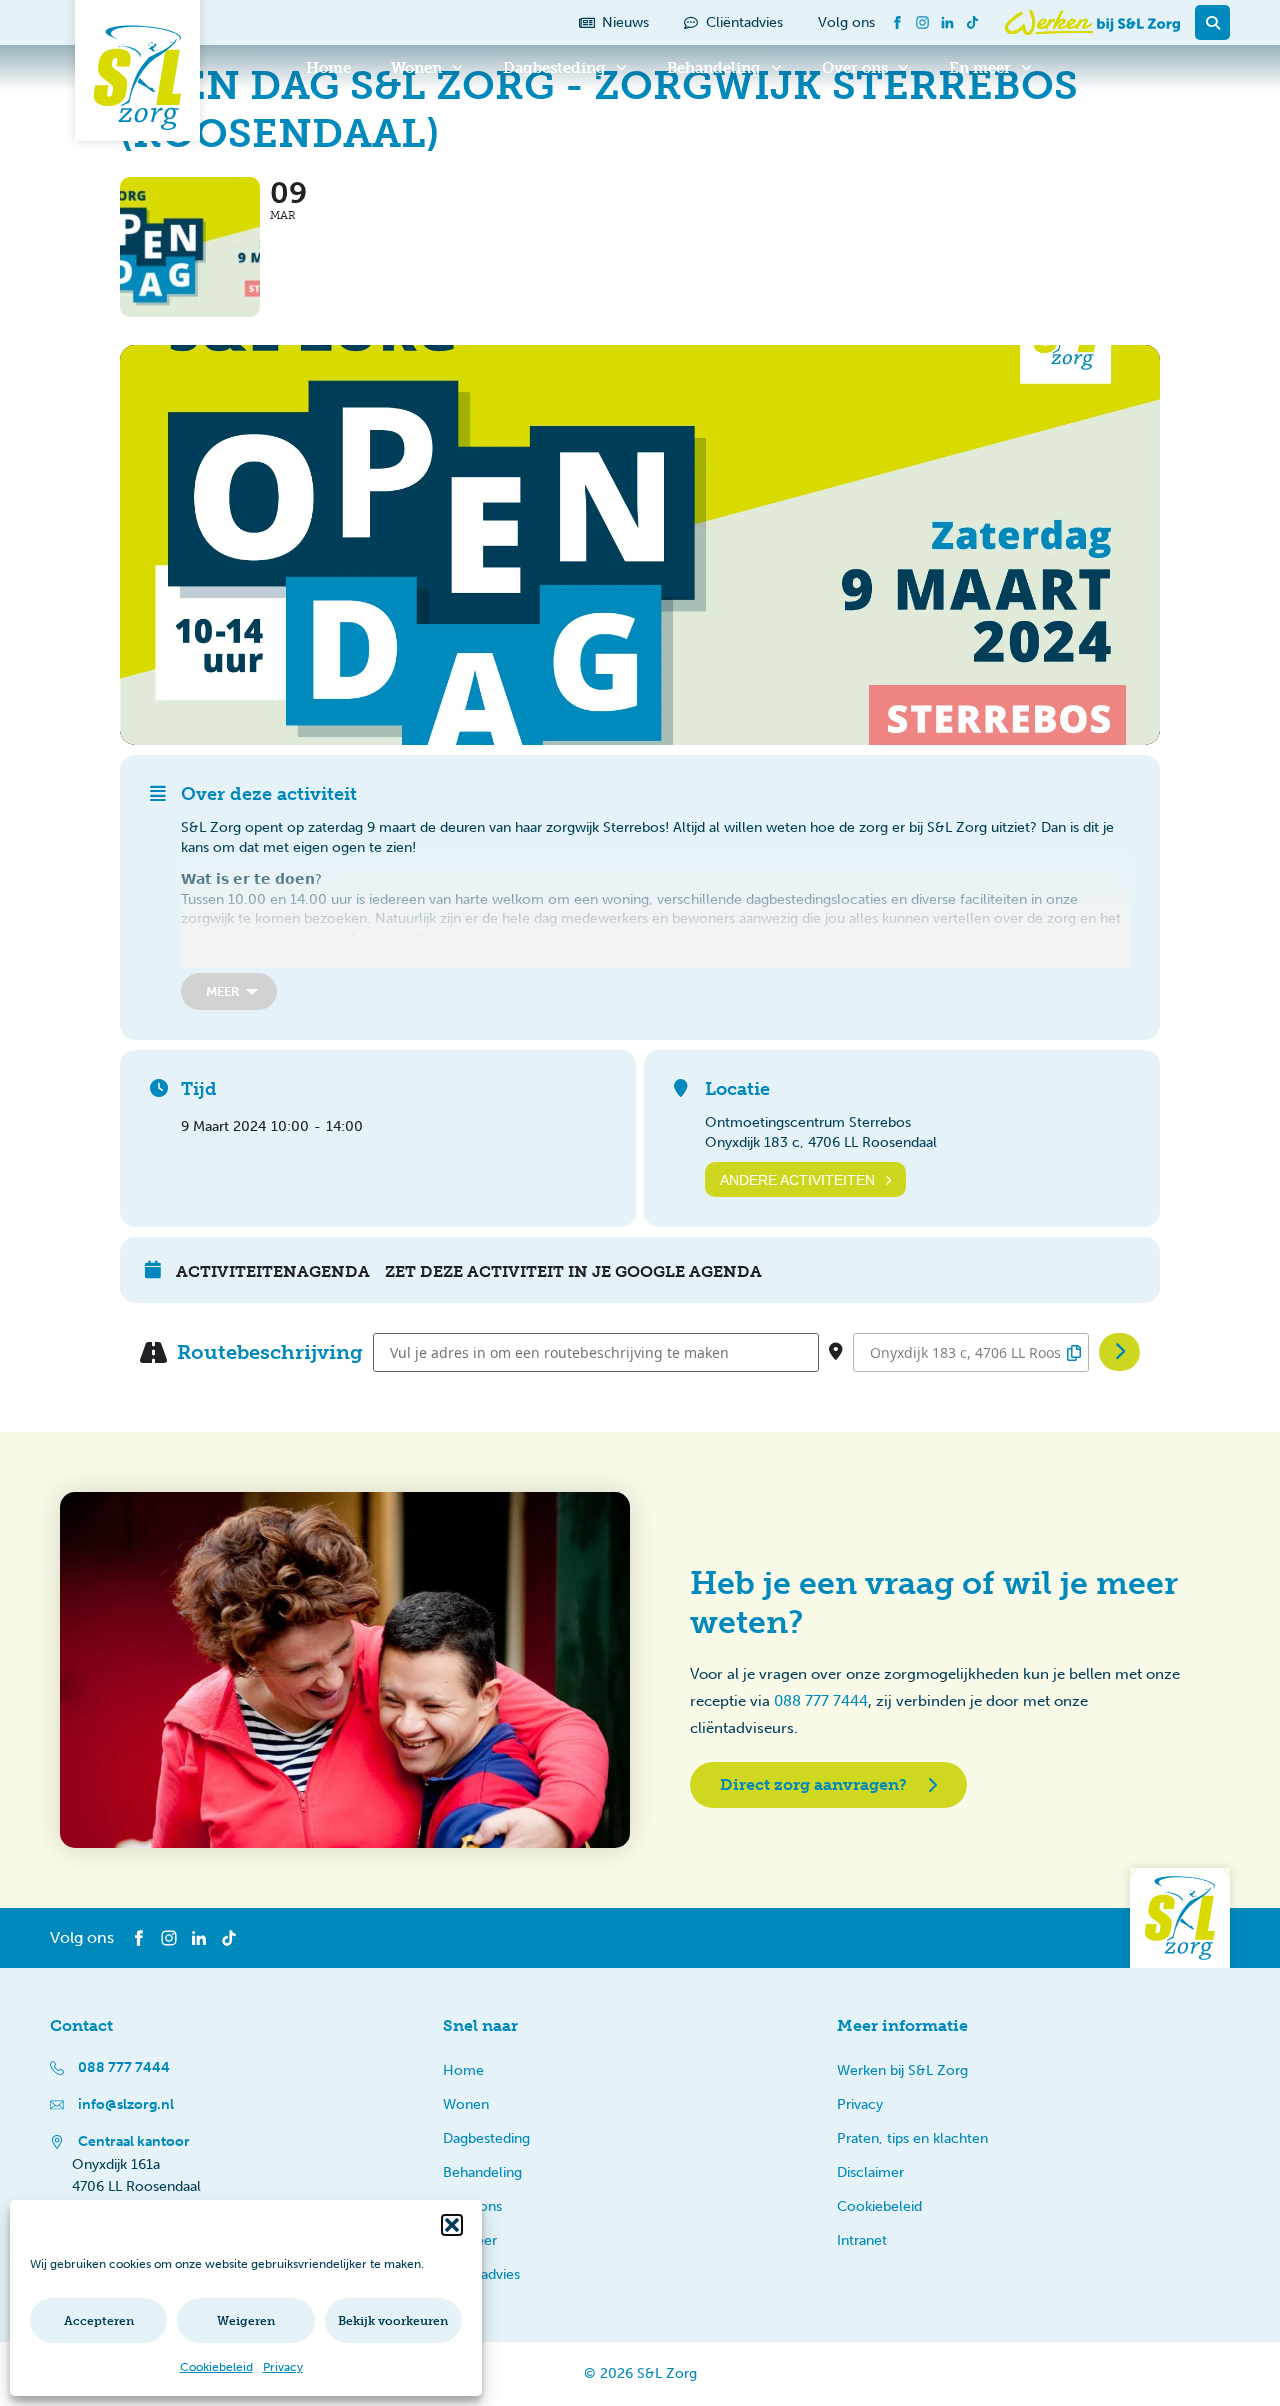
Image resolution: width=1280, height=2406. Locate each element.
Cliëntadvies (481, 2274)
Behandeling (714, 68)
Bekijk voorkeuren (393, 2321)
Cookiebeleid (216, 2367)
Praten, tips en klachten (912, 2138)
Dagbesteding (554, 68)
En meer (980, 68)
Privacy (283, 2367)
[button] (452, 2225)
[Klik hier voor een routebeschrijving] (1119, 1352)
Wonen (416, 68)
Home (328, 68)
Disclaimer (870, 2172)
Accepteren (99, 2321)
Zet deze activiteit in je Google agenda (573, 1271)
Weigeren (246, 2321)
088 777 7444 (821, 1701)
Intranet (862, 2240)
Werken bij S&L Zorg (902, 2070)
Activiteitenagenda (273, 1271)
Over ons (855, 68)
